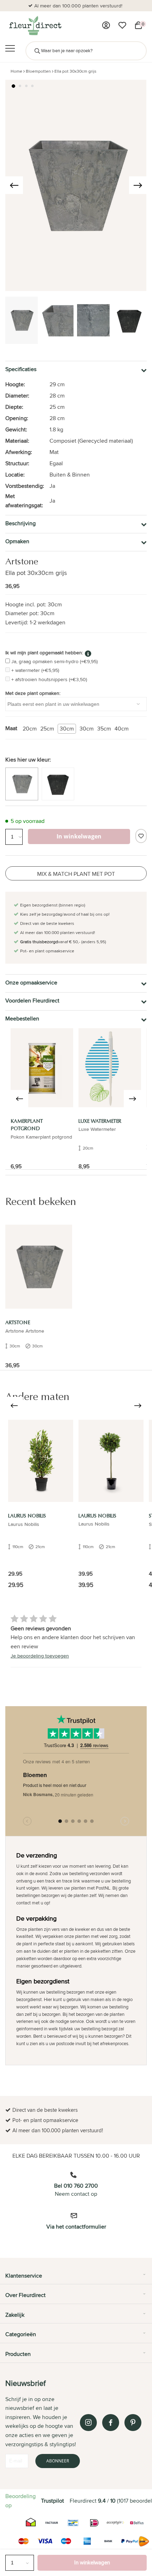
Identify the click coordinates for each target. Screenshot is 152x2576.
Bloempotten (38, 71)
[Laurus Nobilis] (41, 1461)
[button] (13, 86)
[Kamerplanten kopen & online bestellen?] (35, 25)
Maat (11, 728)
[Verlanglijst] (122, 25)
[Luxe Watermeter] (110, 1068)
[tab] (76, 2278)
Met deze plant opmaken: (33, 693)
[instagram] (88, 2423)
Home (16, 71)
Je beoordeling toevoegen (40, 1656)
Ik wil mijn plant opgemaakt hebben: (44, 653)
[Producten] (106, 25)
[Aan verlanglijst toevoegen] (141, 836)
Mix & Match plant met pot (76, 874)
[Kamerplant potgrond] (42, 1068)
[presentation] (14, 185)
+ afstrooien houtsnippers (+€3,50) (49, 679)
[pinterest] (133, 2423)
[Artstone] (39, 1267)
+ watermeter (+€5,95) (35, 670)
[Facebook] (111, 2423)
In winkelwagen (92, 2562)
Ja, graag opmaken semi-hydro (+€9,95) (54, 661)
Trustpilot (52, 2501)
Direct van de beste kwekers (102, 6)
